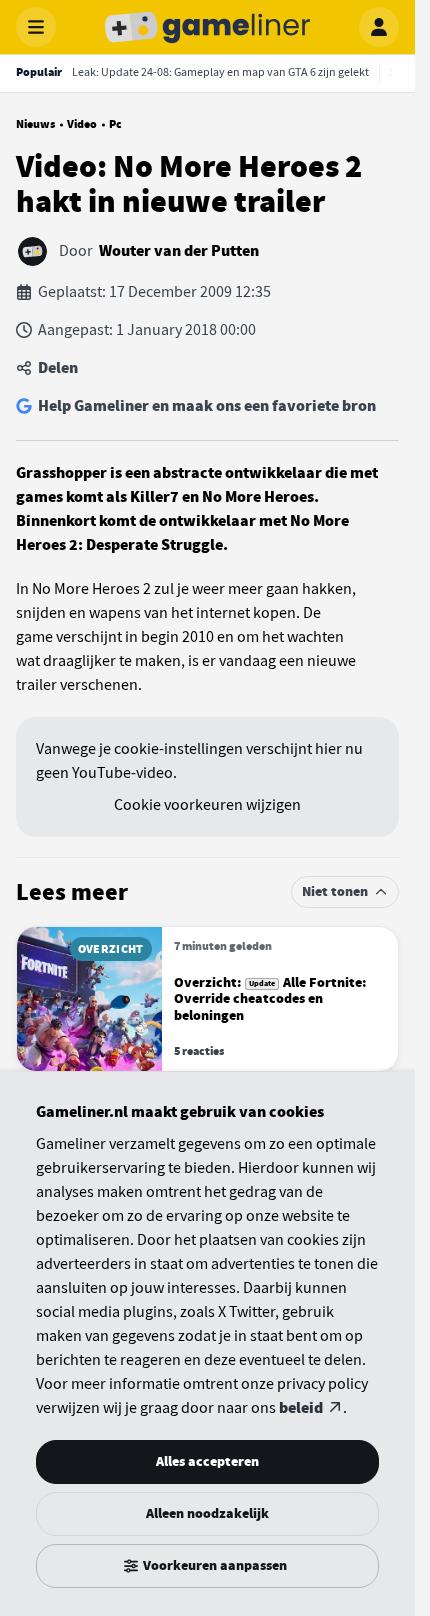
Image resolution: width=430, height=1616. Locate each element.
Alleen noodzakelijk (207, 1513)
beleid (301, 1408)
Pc (115, 124)
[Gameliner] (208, 27)
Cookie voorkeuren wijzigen (207, 805)
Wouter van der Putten (179, 251)
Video (82, 124)
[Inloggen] (379, 27)
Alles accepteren (207, 1461)
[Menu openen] (36, 27)
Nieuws (35, 124)
